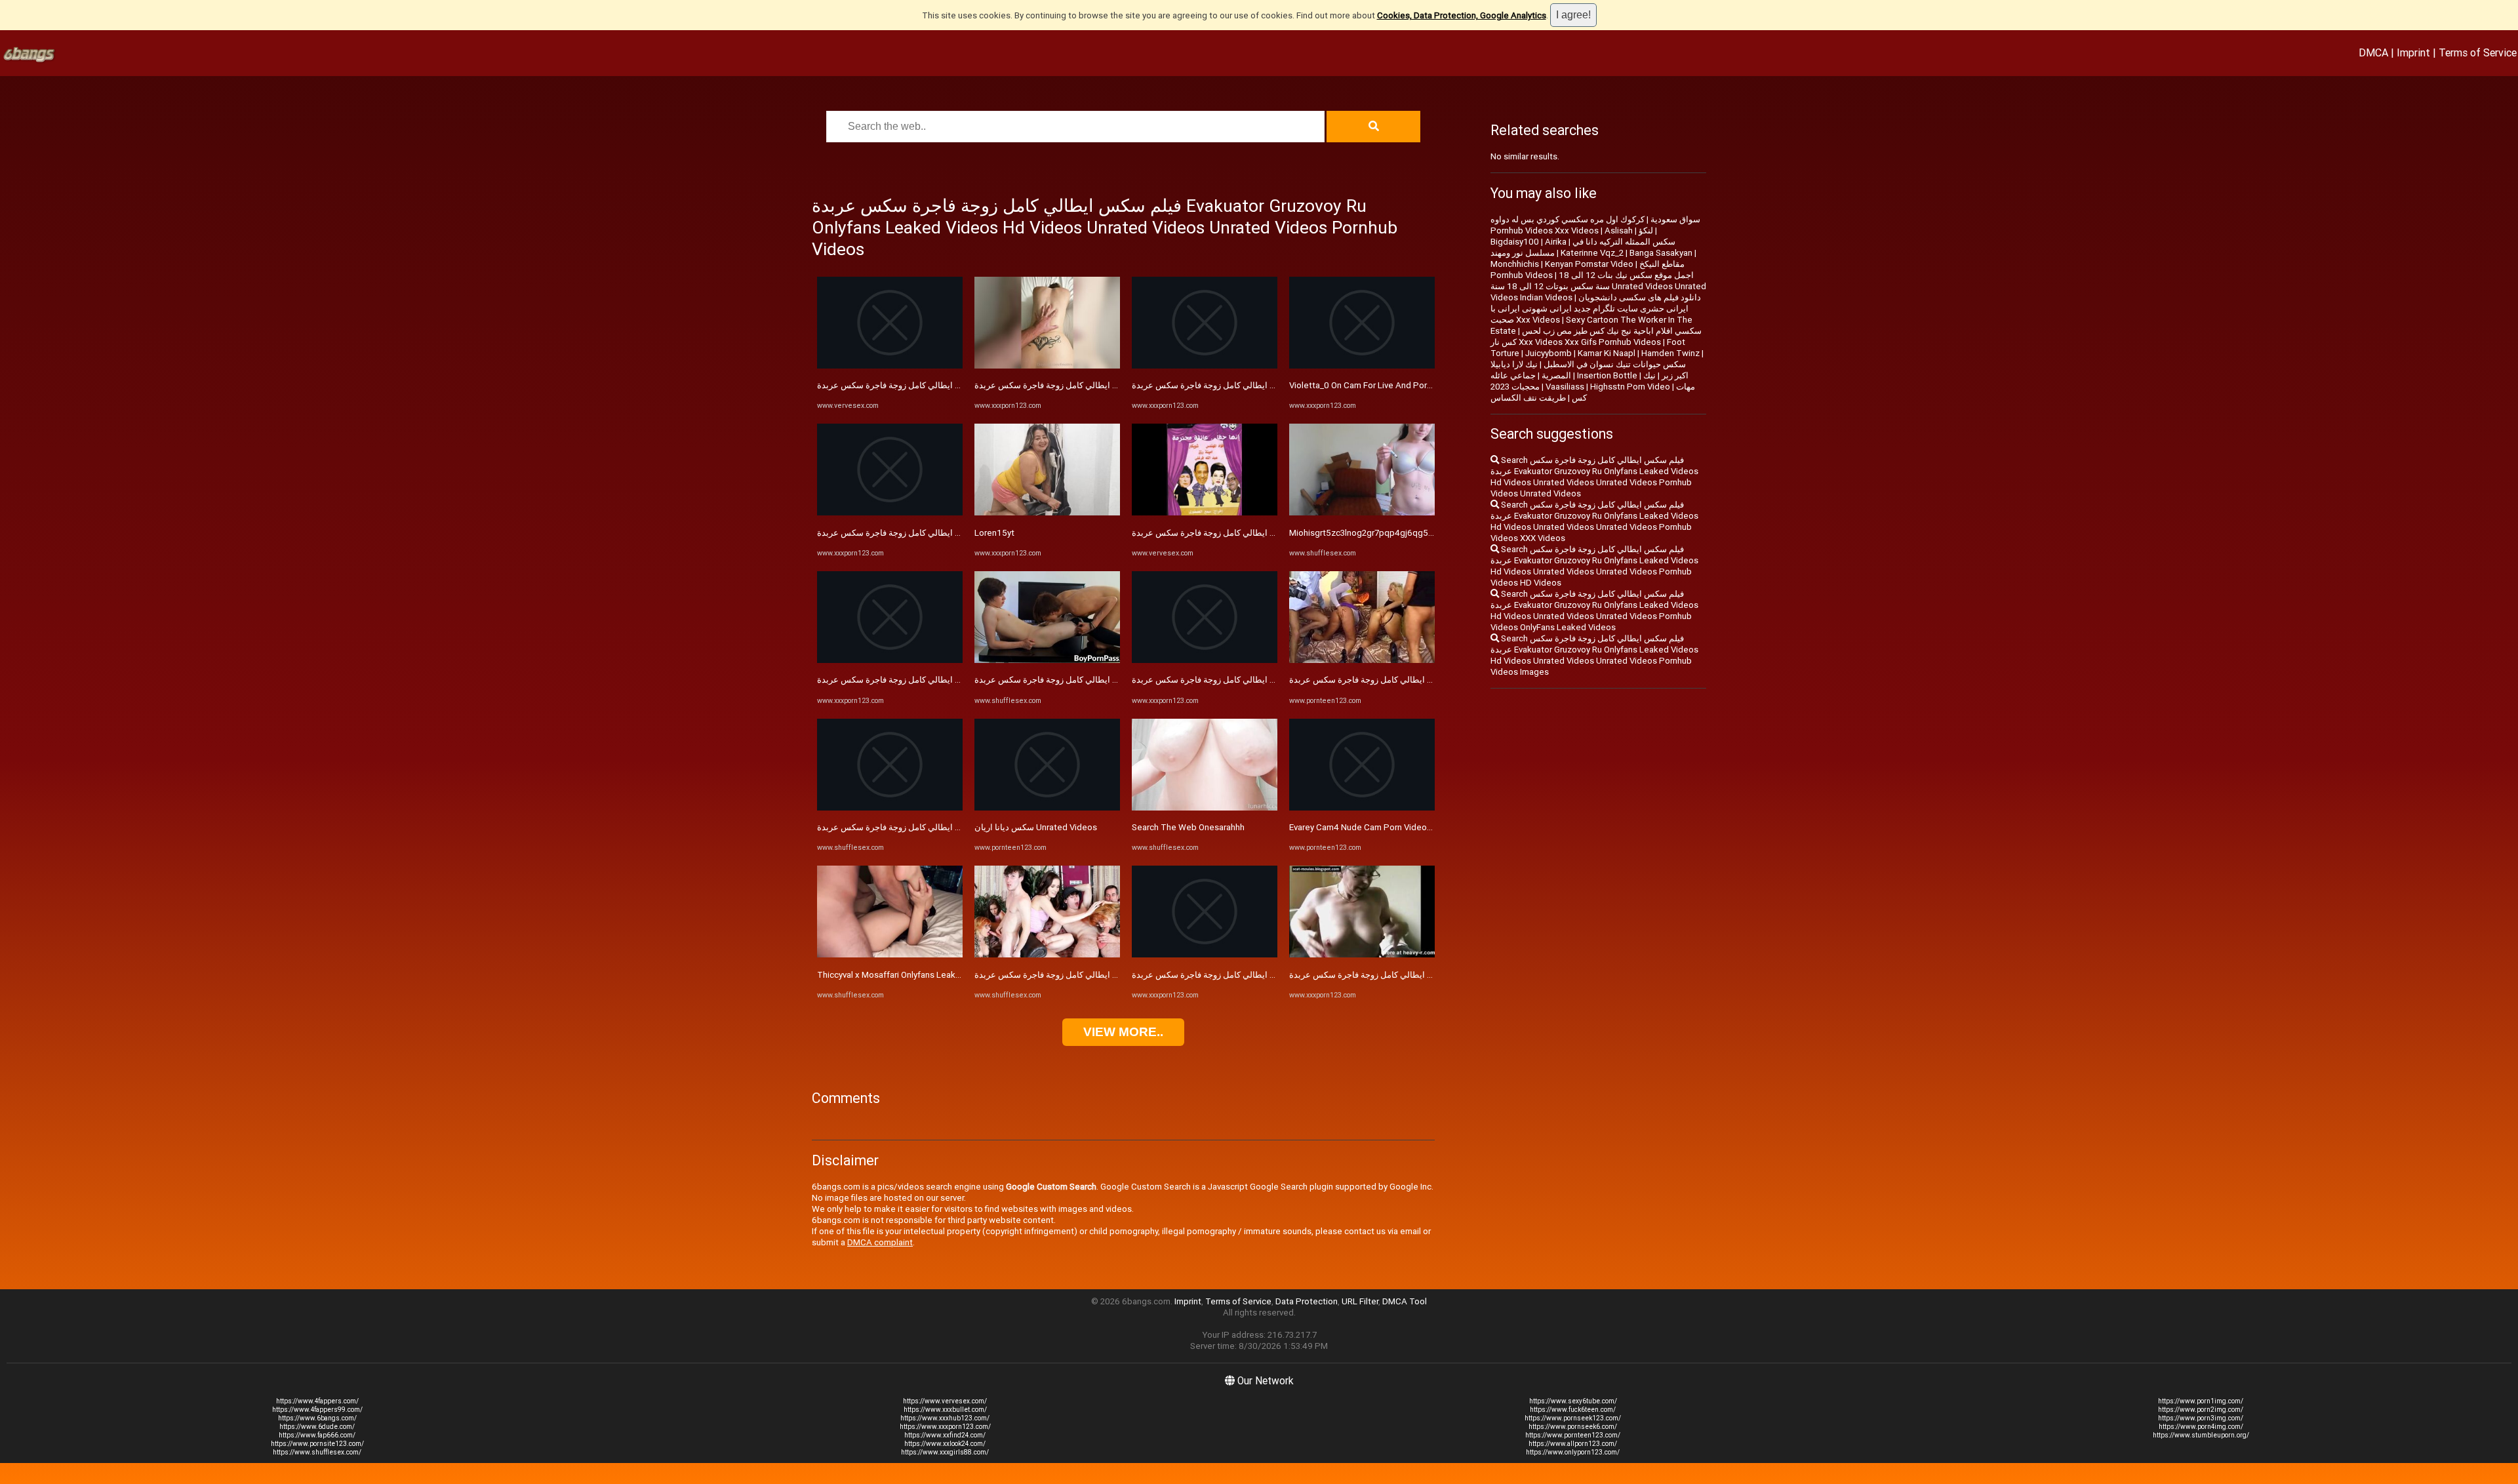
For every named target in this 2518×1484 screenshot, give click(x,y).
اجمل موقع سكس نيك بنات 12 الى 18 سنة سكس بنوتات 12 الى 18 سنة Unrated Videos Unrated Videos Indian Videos (1598, 286)
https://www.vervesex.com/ (945, 1401)
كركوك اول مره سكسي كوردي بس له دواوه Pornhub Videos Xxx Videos (1568, 225)
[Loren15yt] (1047, 512)
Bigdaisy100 (1515, 242)
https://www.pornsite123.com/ (317, 1444)
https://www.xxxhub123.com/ (945, 1418)
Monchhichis (1515, 264)
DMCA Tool (1405, 1301)
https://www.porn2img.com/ (2201, 1410)
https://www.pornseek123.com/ (1573, 1418)
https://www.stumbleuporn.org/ (2201, 1435)
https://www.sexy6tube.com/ (1573, 1401)
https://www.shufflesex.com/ (317, 1452)
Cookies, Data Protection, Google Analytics (1462, 15)
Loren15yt (994, 533)
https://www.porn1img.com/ (2201, 1401)
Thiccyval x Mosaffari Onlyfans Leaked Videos (906, 975)
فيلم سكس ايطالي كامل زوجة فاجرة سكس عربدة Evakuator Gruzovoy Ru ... (955, 385)
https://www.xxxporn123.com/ (945, 1427)
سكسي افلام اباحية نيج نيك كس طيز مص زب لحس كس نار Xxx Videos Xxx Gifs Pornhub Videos (1596, 336)
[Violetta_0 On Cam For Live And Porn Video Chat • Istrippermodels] (1362, 366)
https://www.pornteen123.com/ (1573, 1435)
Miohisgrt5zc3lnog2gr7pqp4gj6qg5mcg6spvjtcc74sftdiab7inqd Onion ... (1430, 533)
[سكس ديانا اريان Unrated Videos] (1047, 808)
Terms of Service (2478, 52)
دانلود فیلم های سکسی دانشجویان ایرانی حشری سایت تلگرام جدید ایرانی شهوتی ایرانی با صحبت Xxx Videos (1596, 309)
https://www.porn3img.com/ (2201, 1418)
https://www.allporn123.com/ (1573, 1444)
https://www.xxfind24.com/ (945, 1435)
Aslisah (1619, 231)
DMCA (2373, 52)
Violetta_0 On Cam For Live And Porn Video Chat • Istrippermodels (1418, 385)
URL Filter (1360, 1301)
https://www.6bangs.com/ (317, 1418)
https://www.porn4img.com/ (2201, 1427)
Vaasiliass (1565, 387)
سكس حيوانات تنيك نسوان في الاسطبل (1615, 364)
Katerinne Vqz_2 (1592, 253)
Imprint (2413, 52)
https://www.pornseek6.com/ (1573, 1427)
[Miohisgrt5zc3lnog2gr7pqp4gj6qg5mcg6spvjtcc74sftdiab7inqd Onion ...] (1362, 512)
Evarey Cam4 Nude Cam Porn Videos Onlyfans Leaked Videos (1409, 827)
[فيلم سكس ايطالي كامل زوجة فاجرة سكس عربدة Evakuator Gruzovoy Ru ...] (890, 366)
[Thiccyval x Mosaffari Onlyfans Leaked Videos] (890, 954)
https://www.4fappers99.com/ (317, 1410)
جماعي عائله (1513, 375)
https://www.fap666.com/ (317, 1435)
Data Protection (1307, 1301)
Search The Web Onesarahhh (1188, 827)
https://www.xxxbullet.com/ (945, 1410)
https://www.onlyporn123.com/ (1573, 1452)
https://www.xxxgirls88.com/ (945, 1452)
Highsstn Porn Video (1630, 387)
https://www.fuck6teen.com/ (1573, 1410)
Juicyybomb (1549, 353)
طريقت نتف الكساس (1528, 398)
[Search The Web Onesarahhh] (1205, 808)
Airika (1556, 242)
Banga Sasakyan (1661, 253)
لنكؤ (1646, 231)
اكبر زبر (1675, 375)
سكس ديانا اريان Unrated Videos (1036, 827)
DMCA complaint (880, 1242)
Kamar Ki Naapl (1607, 353)
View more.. (1123, 1032)
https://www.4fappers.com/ (317, 1401)
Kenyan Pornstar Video (1589, 264)
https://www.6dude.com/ (317, 1427)
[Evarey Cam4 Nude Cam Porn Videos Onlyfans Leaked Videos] (1362, 808)
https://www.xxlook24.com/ (945, 1444)
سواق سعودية (1675, 219)
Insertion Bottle (1607, 375)
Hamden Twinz (1670, 353)
